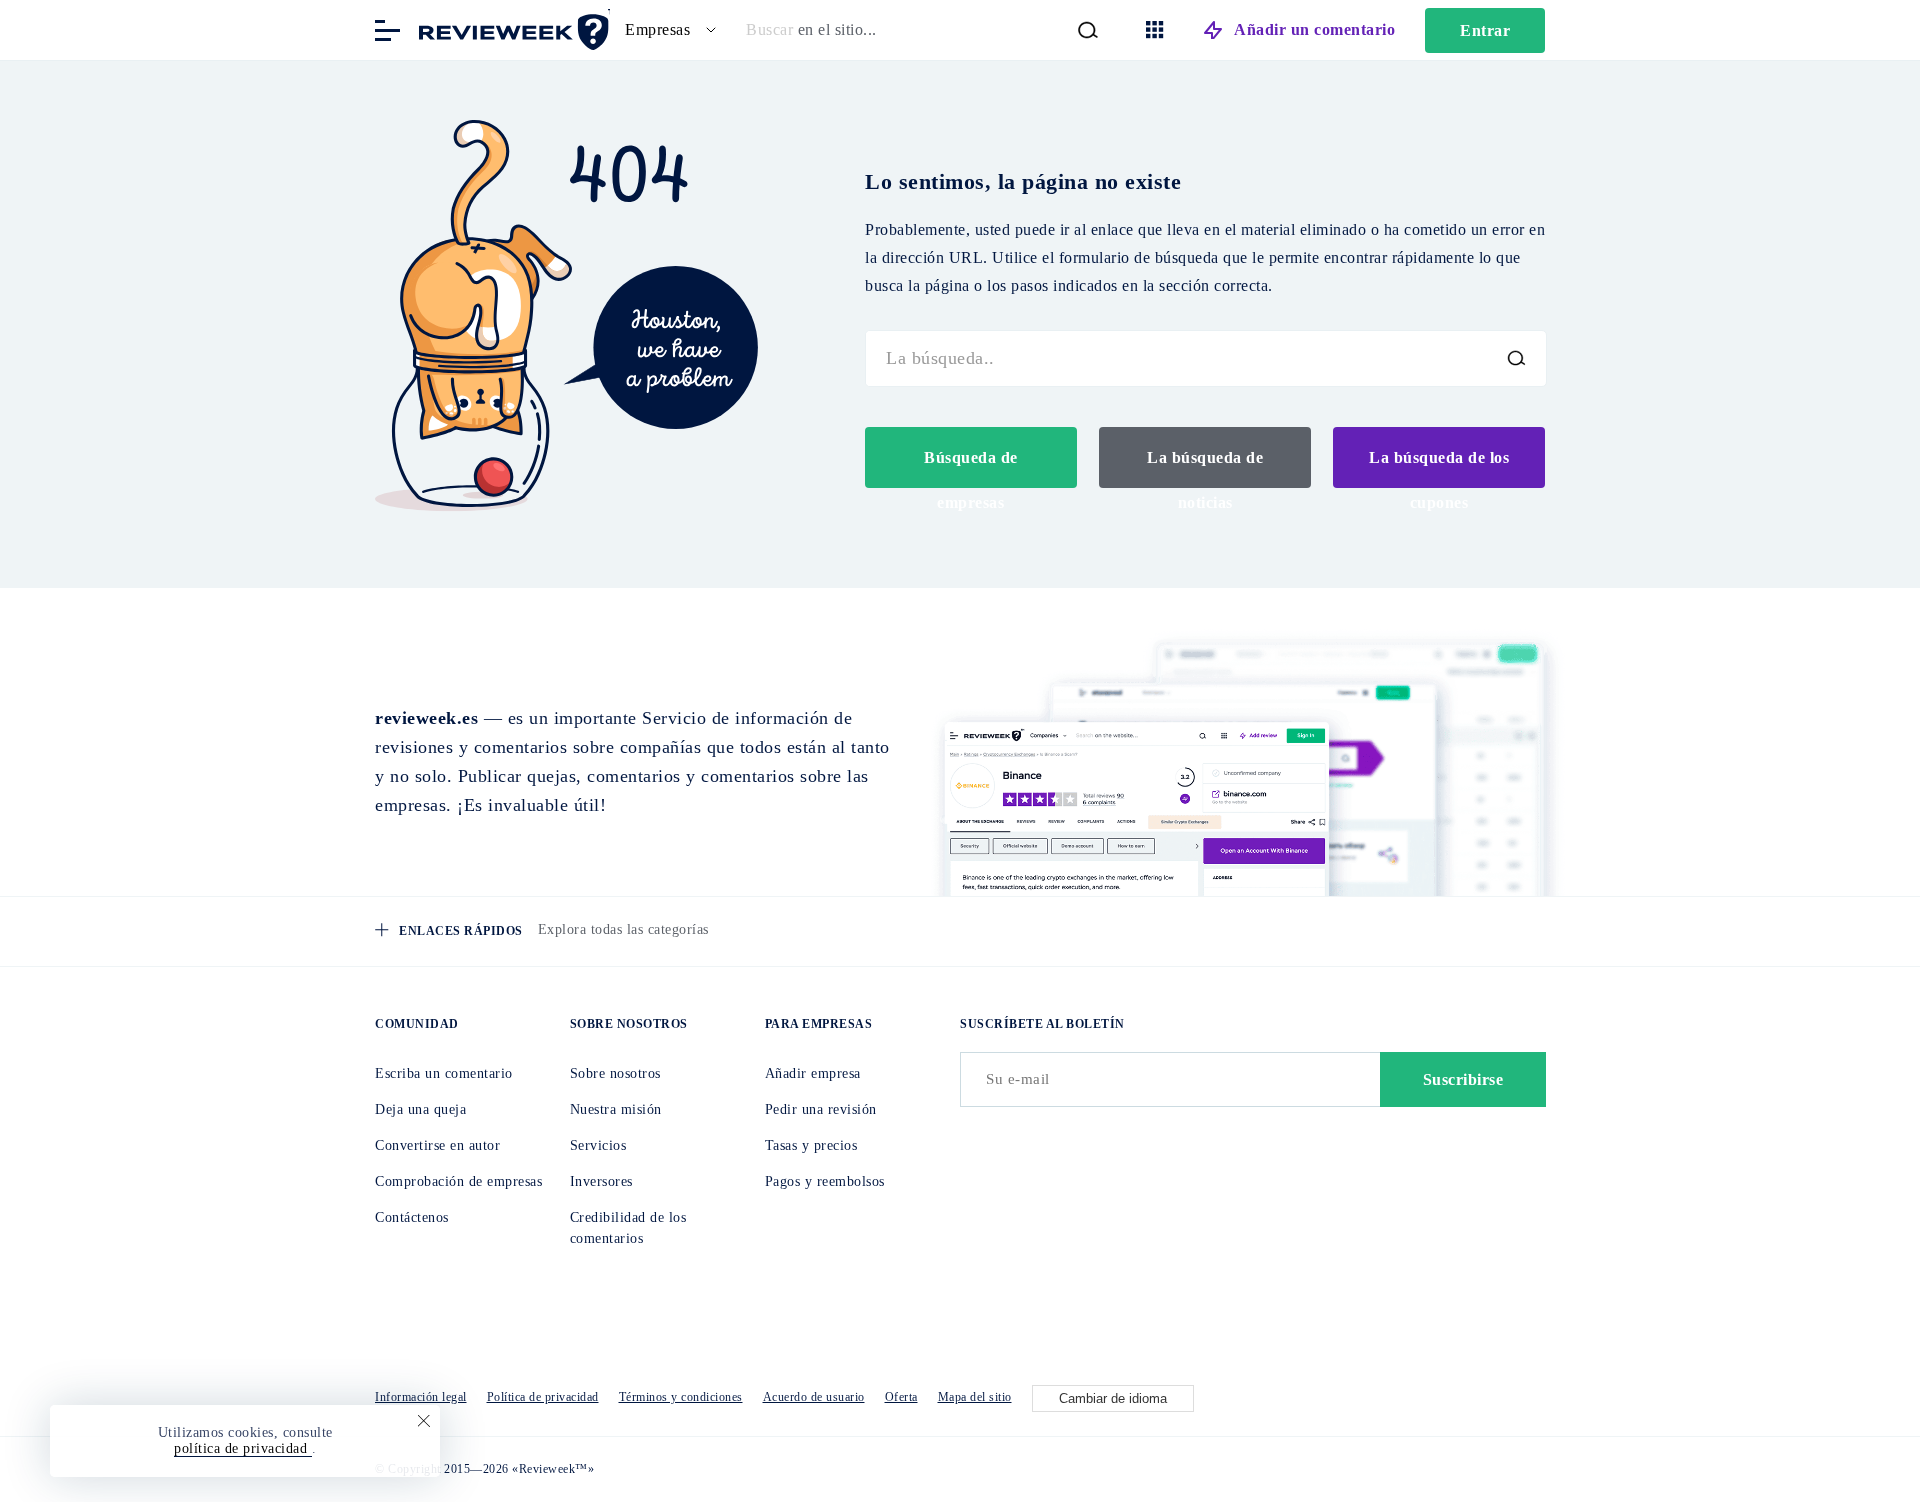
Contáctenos (412, 1217)
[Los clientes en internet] (510, 28)
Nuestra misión (616, 1109)
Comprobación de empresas (458, 1181)
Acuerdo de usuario (814, 1397)
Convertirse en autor (437, 1145)
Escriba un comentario (444, 1073)
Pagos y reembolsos (825, 1181)
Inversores (601, 1181)
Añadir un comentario (1314, 29)
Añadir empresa (813, 1073)
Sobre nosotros (615, 1073)
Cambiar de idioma (1113, 1398)
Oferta (901, 1397)
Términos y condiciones (681, 1397)
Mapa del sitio (975, 1397)
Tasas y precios (811, 1145)
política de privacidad (243, 1448)
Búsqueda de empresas (971, 468)
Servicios (598, 1145)
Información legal (421, 1397)
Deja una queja (420, 1109)
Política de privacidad (543, 1397)
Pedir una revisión (821, 1109)
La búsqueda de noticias (1205, 468)
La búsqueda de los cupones (1439, 468)
